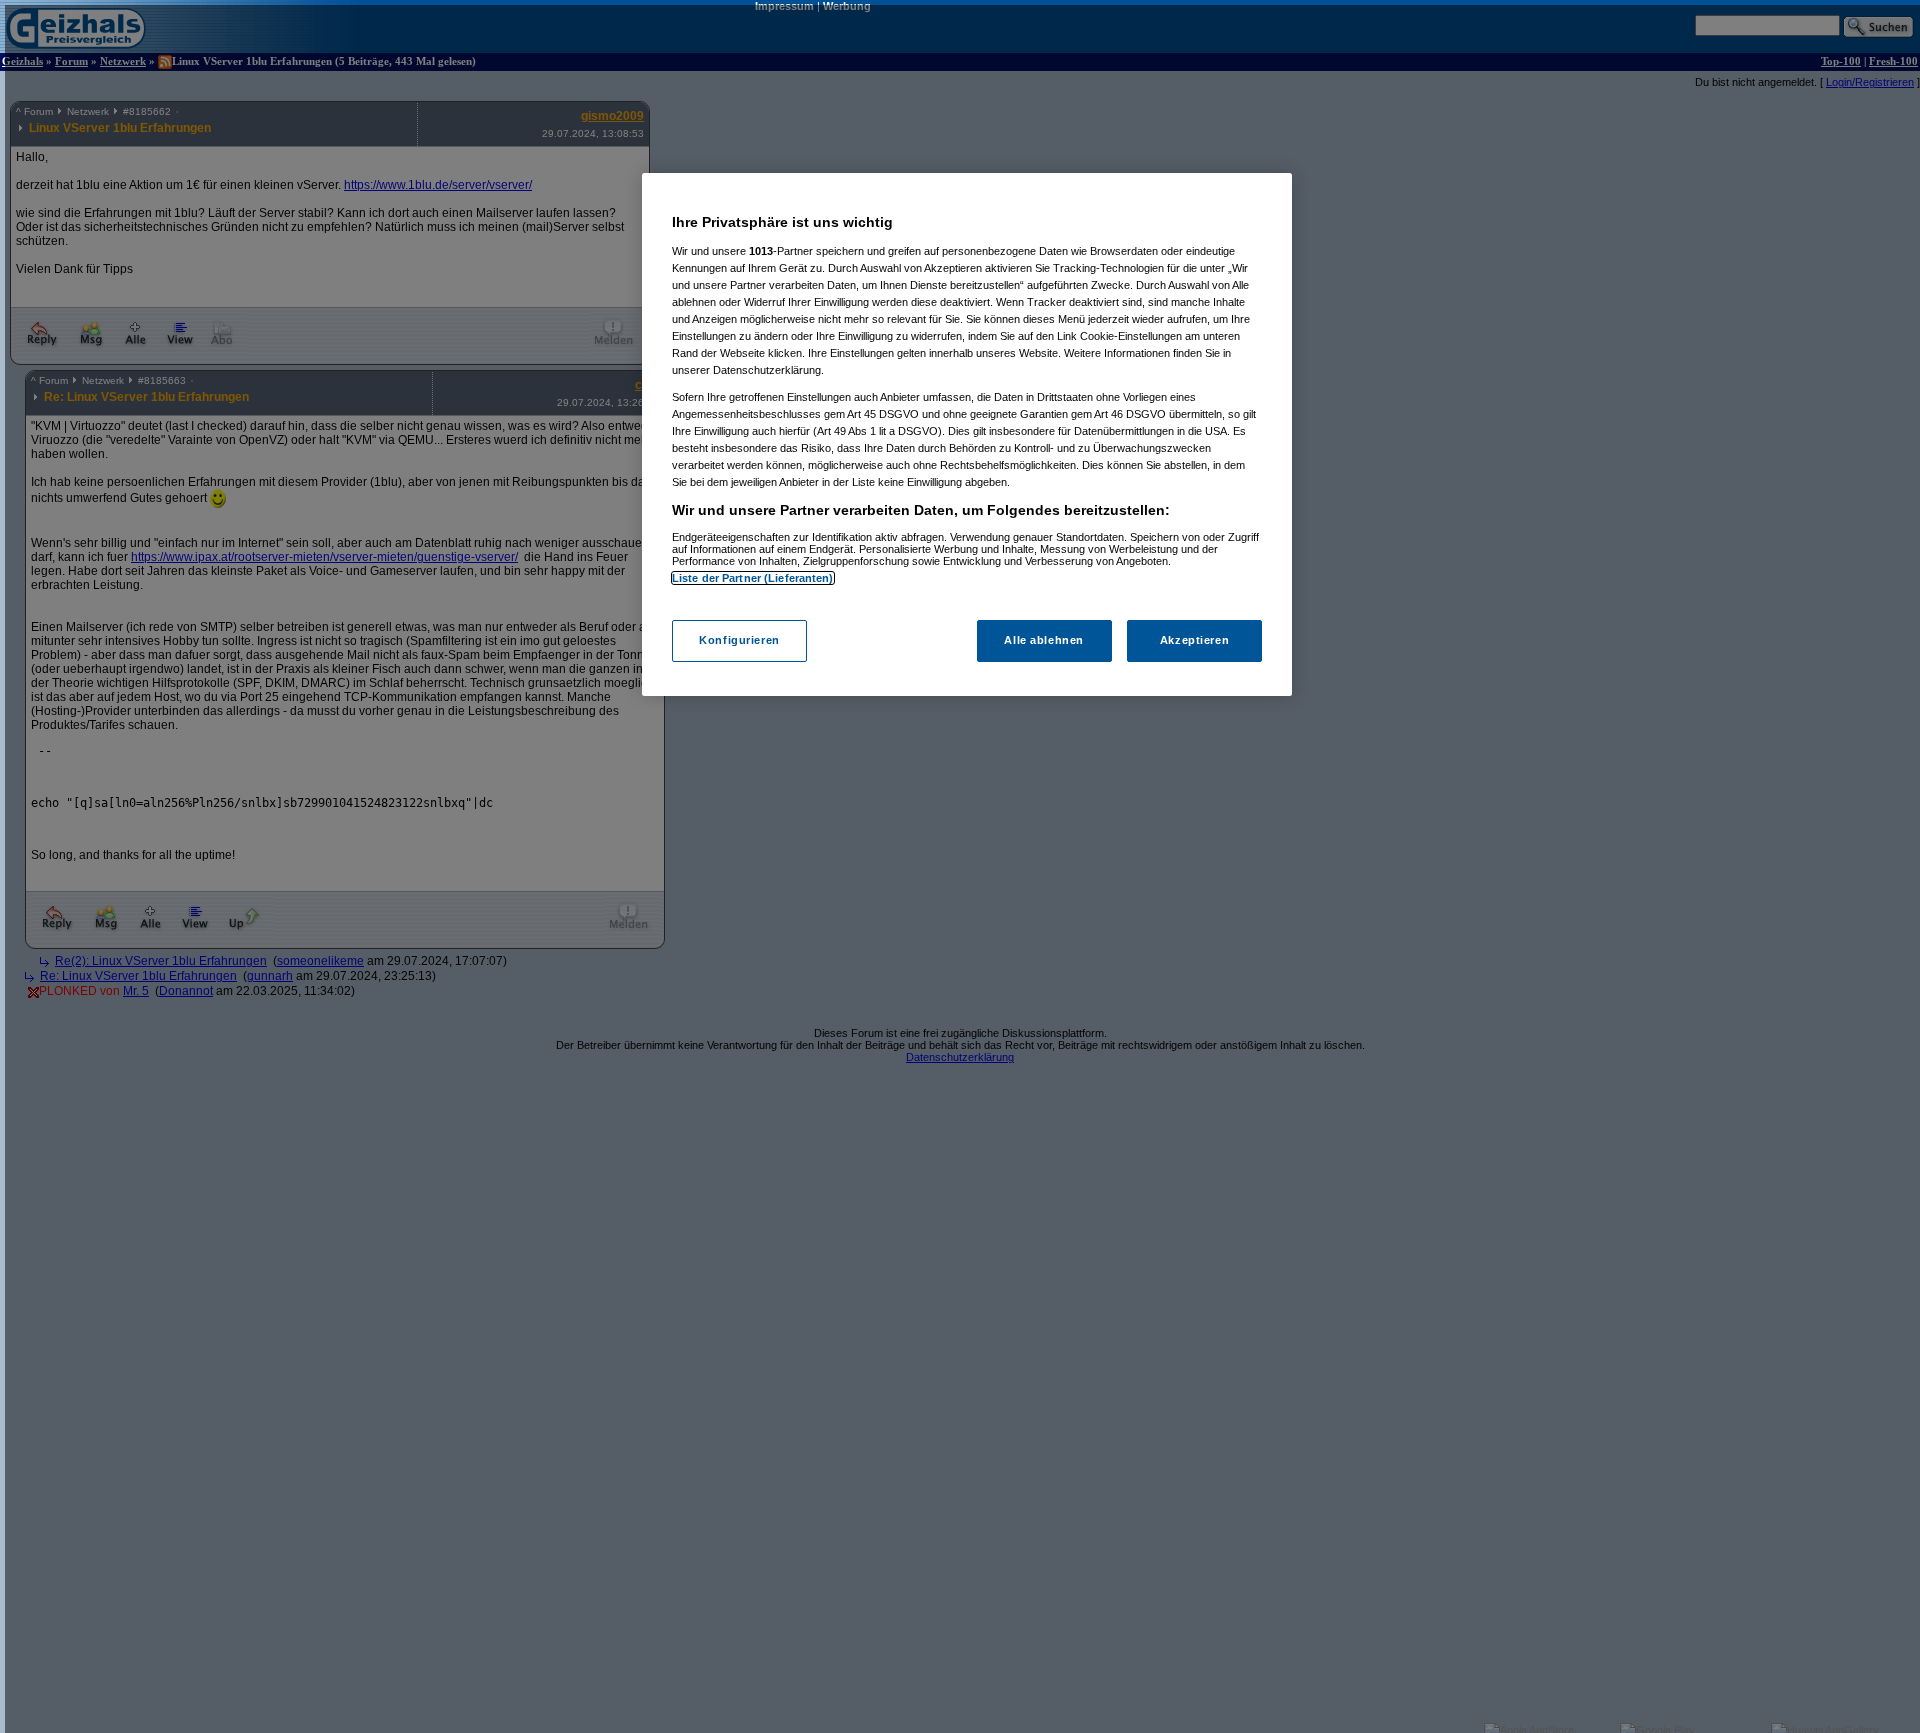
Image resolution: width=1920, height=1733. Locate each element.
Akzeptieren (1194, 641)
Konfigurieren (739, 641)
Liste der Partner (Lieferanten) (753, 578)
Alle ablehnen (1043, 641)
